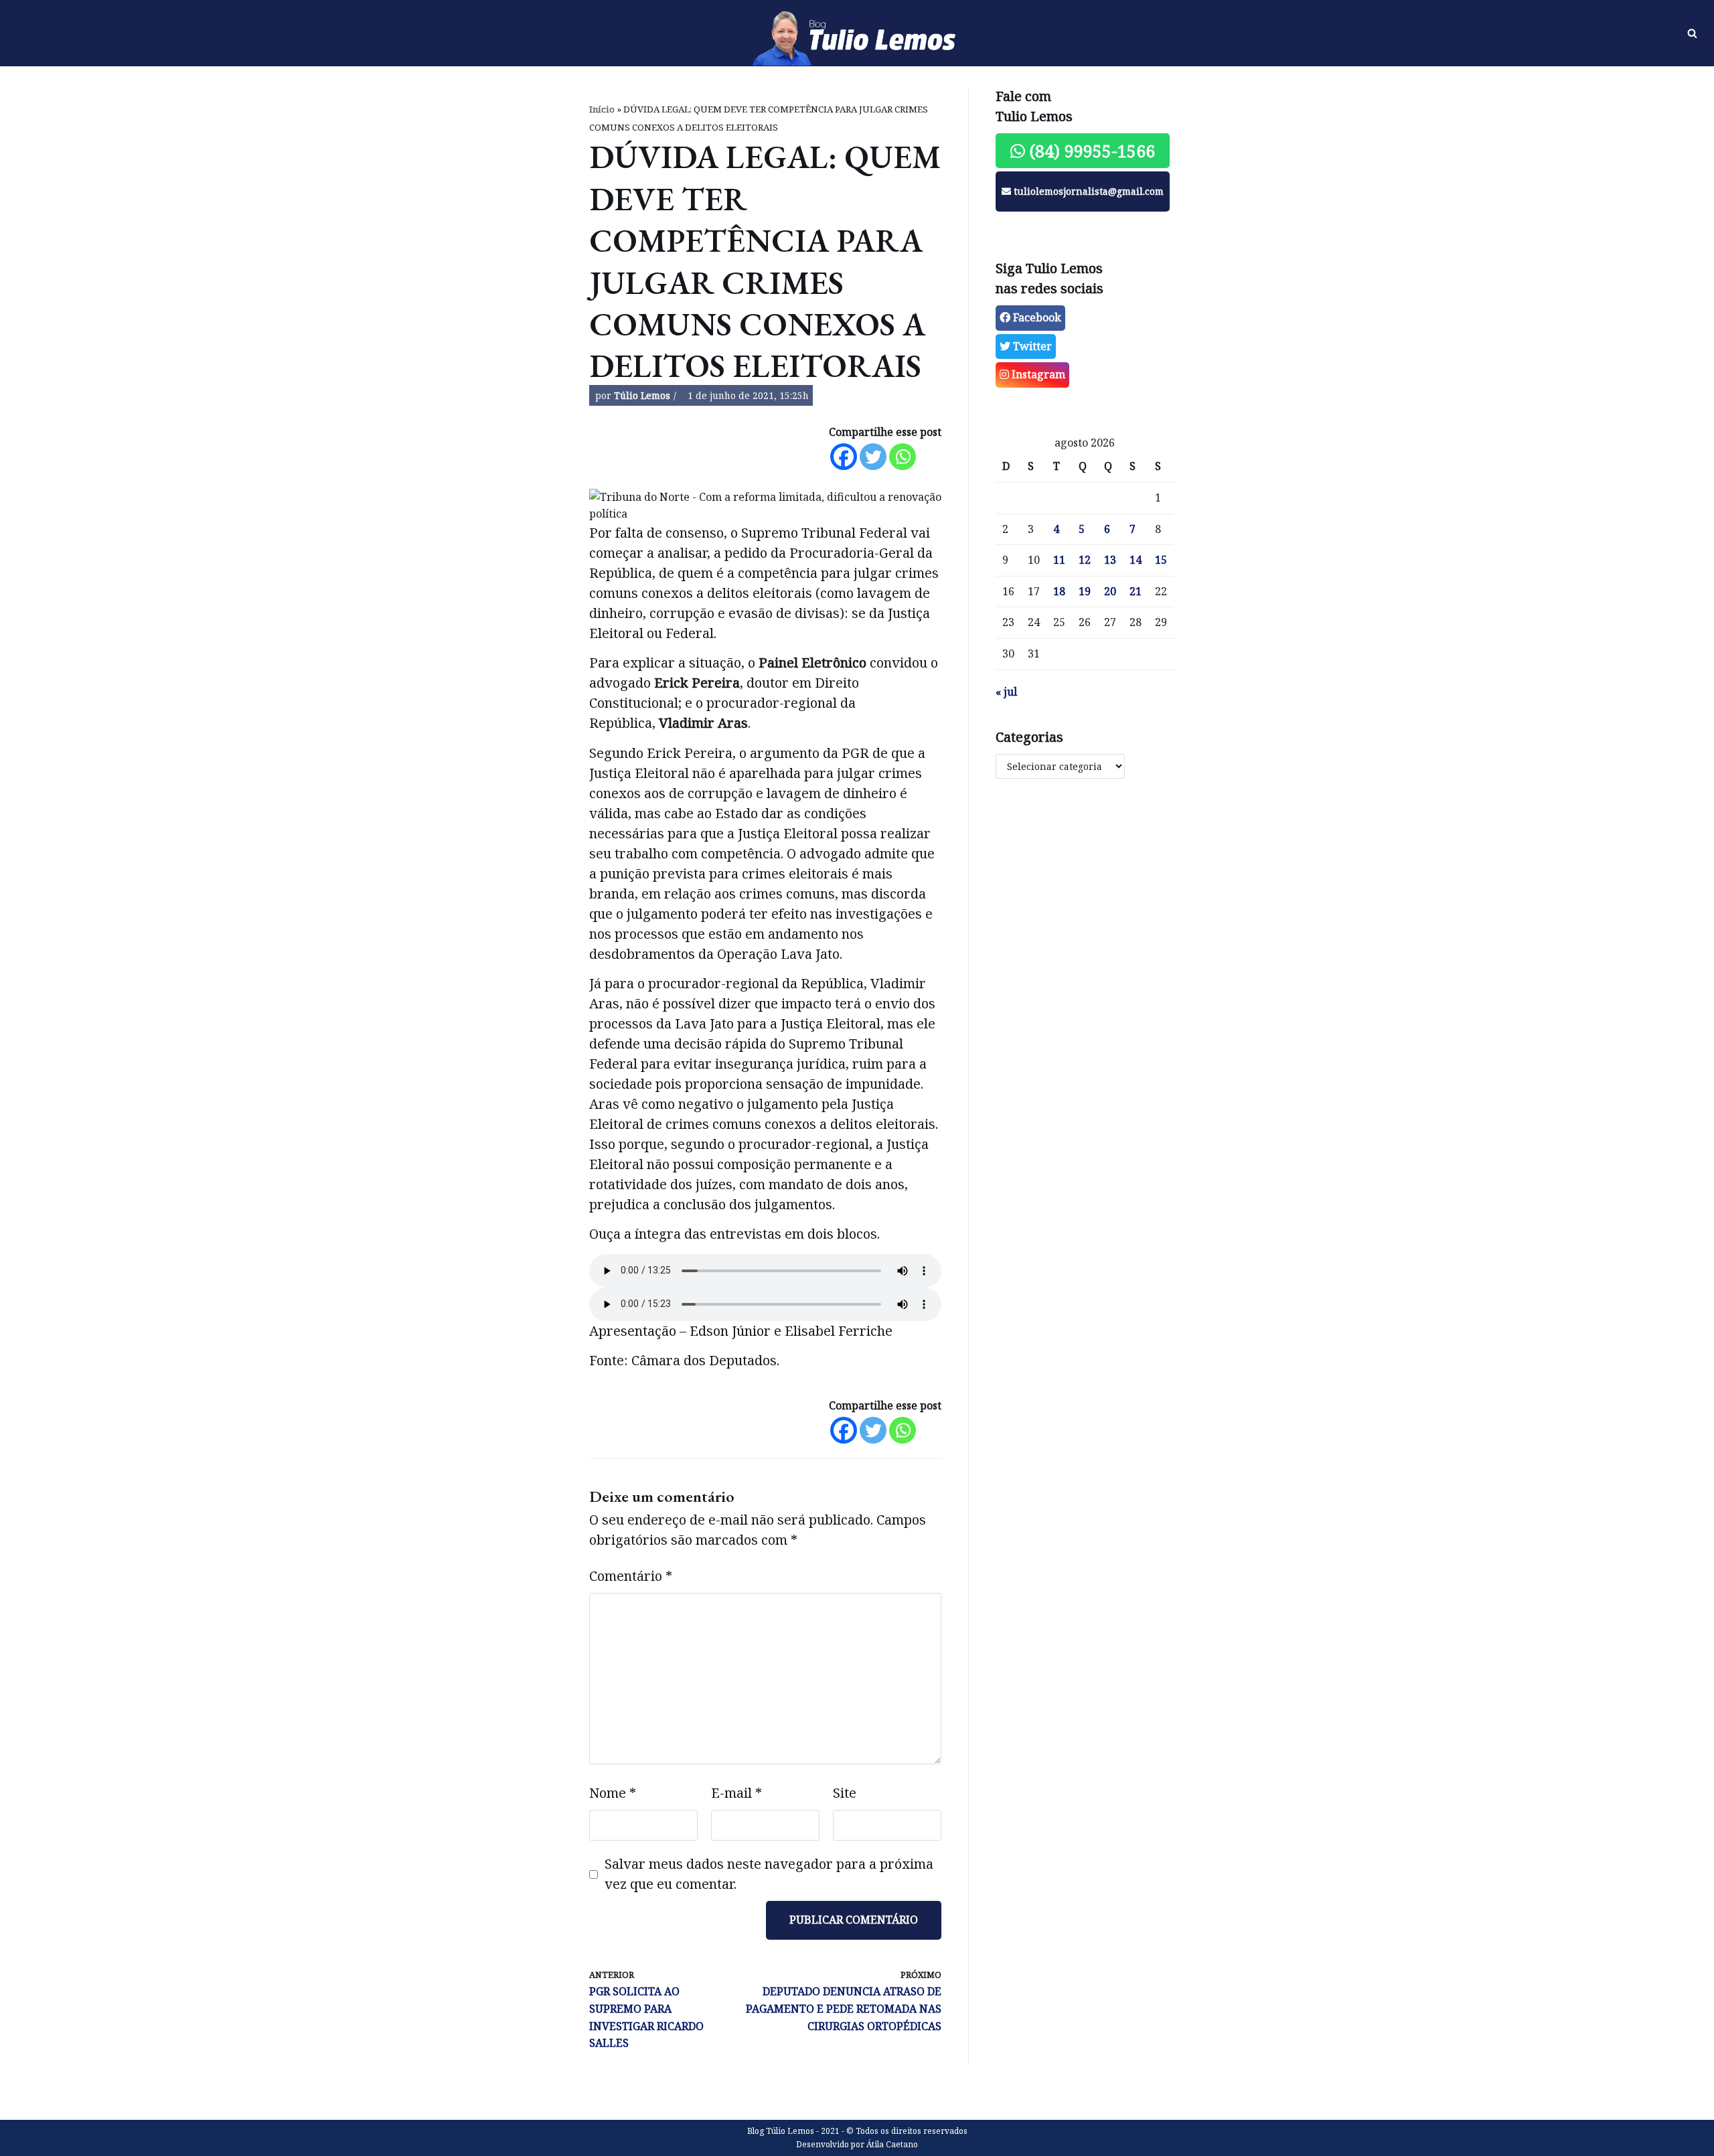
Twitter (1031, 346)
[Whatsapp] (903, 457)
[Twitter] (873, 457)
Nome (613, 1793)
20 (1110, 591)
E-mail (736, 1793)
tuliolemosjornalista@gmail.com (1087, 191)
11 (1059, 560)
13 (1110, 560)
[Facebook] (844, 457)
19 (1085, 591)
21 (1136, 591)
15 (1161, 560)
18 (1059, 591)
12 (1085, 560)
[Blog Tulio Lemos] (857, 33)
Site (845, 1793)
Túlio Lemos (642, 395)
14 (1136, 560)
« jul (1006, 692)
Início (602, 109)
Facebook (1036, 317)
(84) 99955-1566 (1090, 151)
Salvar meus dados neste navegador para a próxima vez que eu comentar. (769, 1874)
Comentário (631, 1576)
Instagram (1037, 374)
